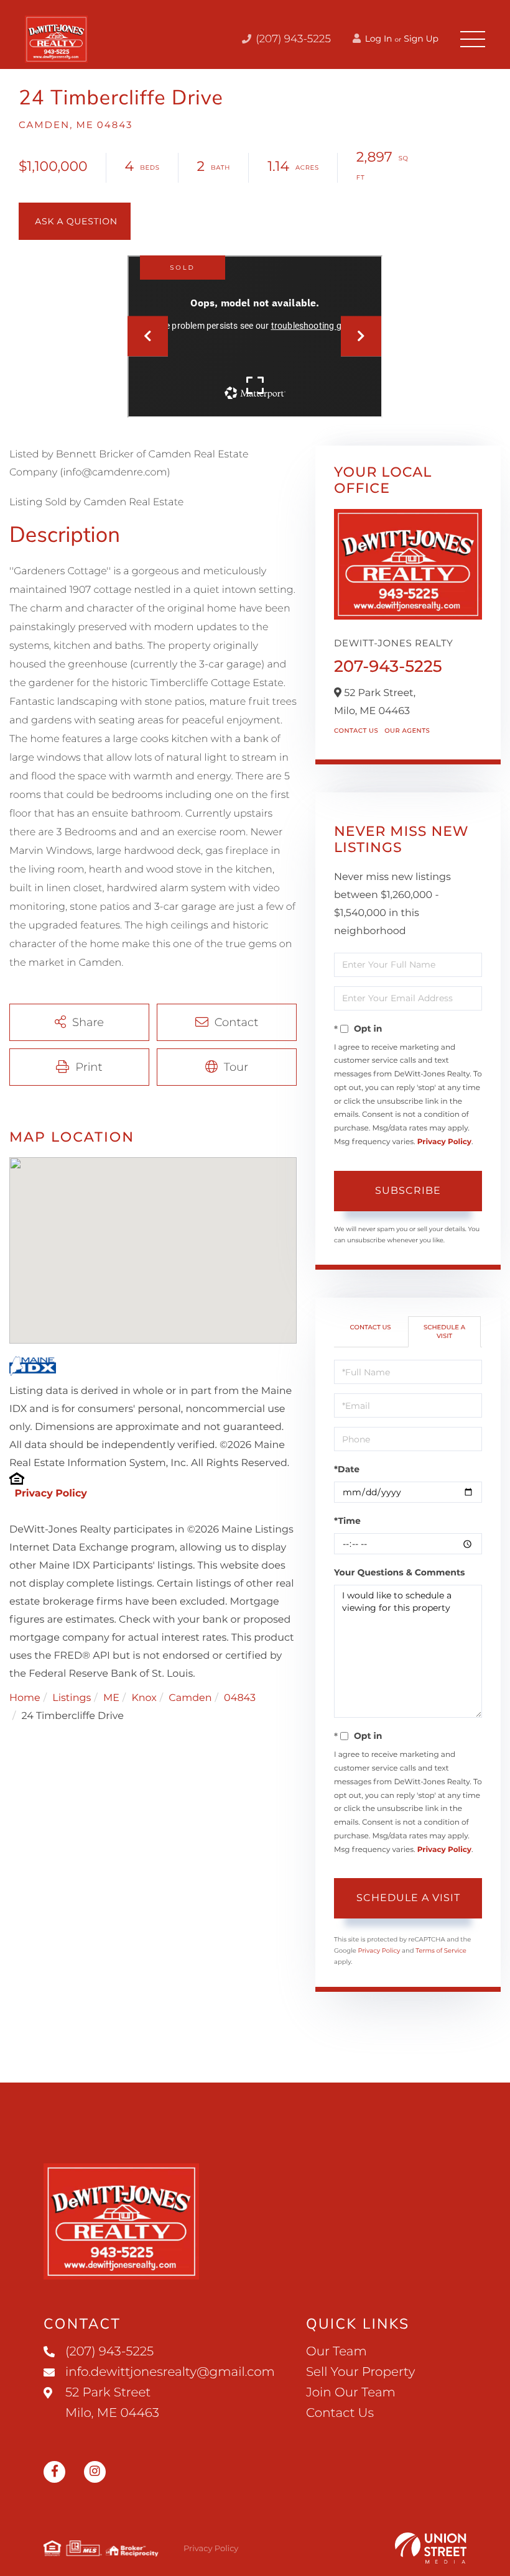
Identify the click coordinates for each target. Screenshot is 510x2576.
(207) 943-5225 (292, 39)
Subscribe (408, 1190)
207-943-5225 (388, 666)
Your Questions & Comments (399, 1572)
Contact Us (356, 731)
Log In (378, 39)
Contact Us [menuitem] (340, 2413)
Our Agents (407, 731)
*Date (347, 1469)
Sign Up (421, 39)
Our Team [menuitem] (336, 2352)
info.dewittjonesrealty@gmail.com (170, 2372)
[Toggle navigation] (473, 39)
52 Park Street (112, 2403)
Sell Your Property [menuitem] (361, 2372)
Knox (144, 1698)
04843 (240, 1698)
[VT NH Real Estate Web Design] (431, 2548)
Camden (190, 1698)
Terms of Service (441, 1950)
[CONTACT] (75, 221)
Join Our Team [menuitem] (351, 2393)
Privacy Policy (50, 1494)
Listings (72, 1698)
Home (25, 1698)
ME (111, 1698)
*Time (347, 1521)
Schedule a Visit (444, 1332)
